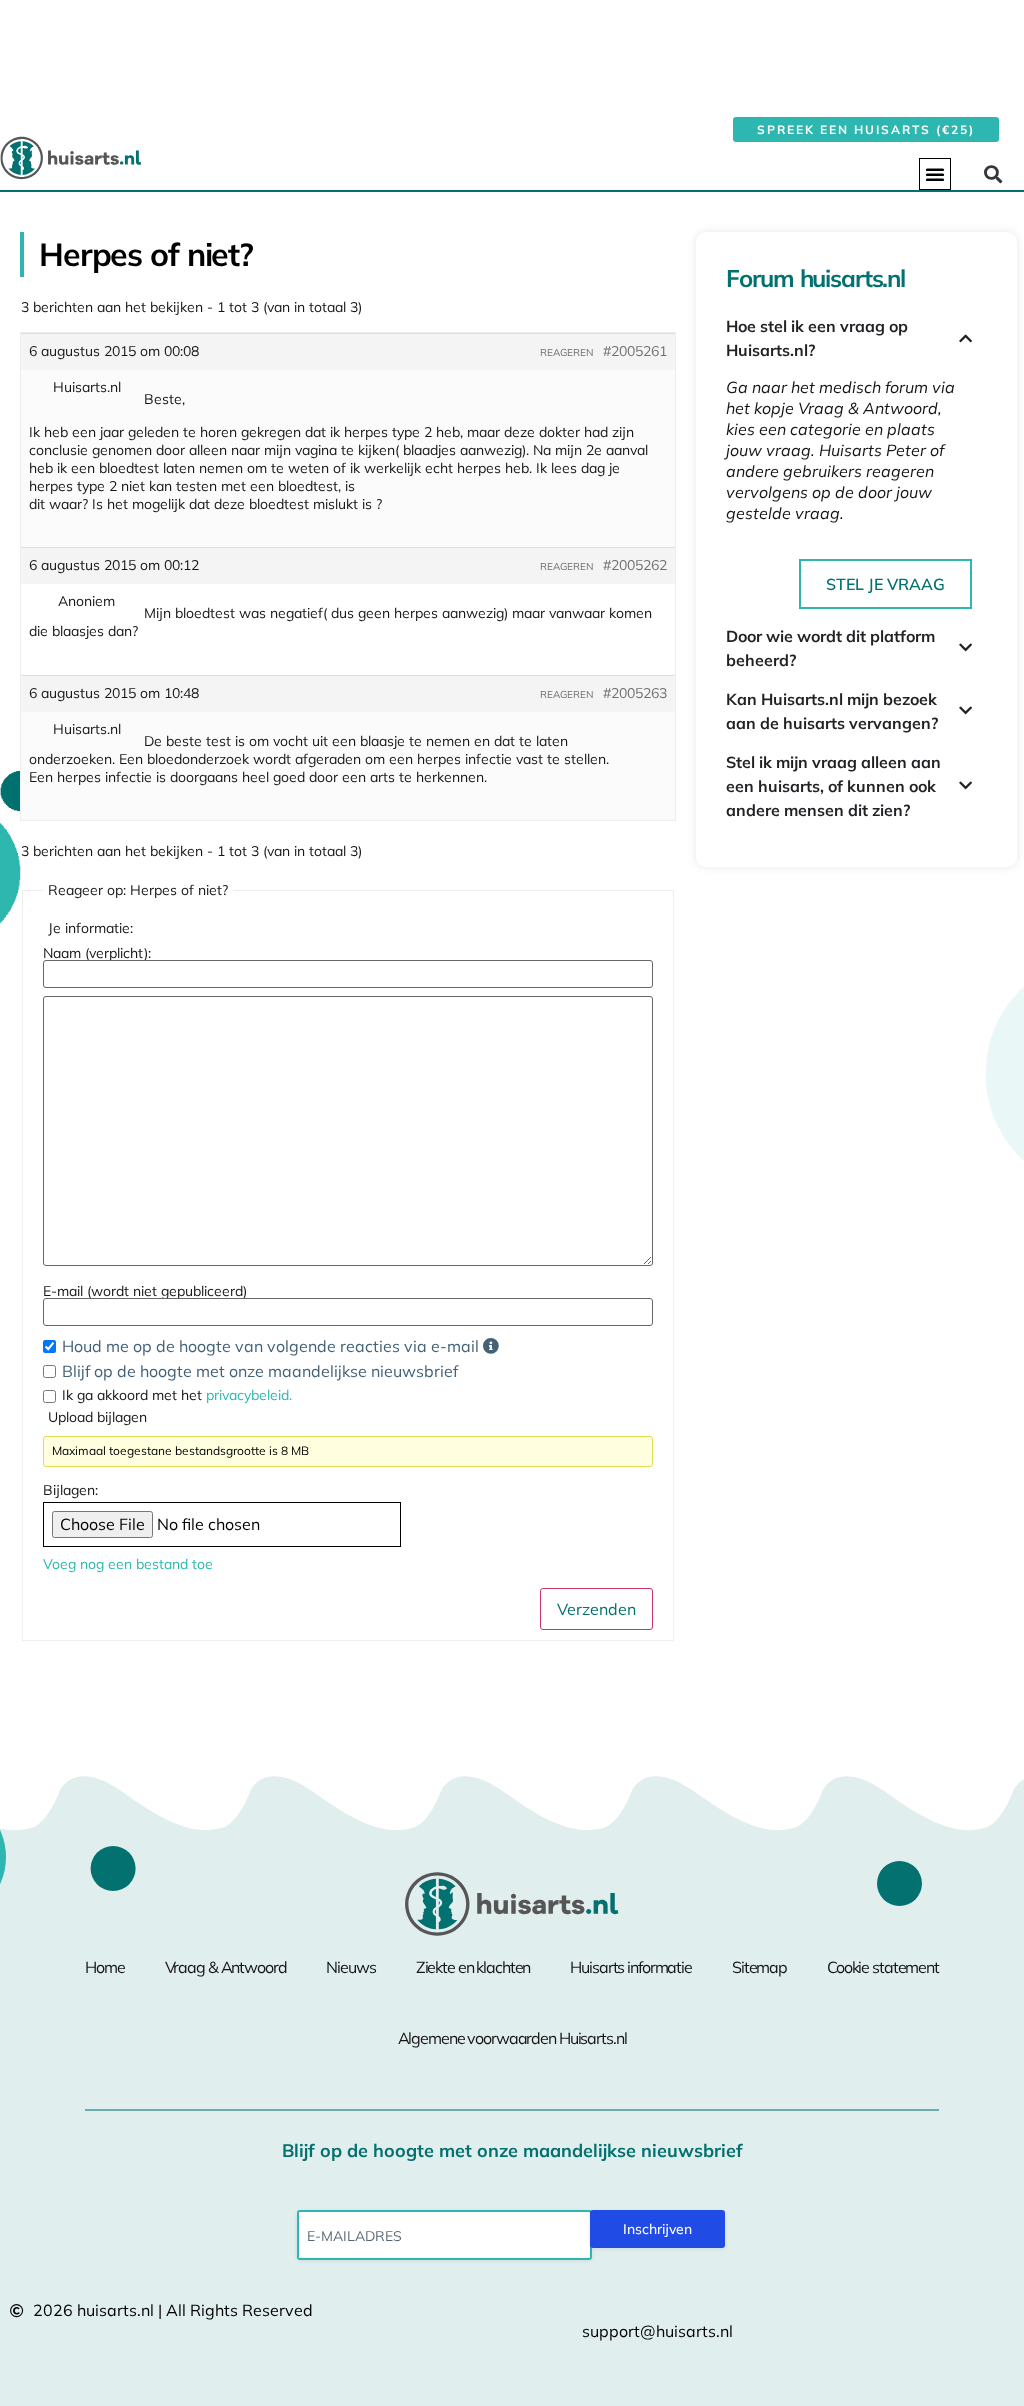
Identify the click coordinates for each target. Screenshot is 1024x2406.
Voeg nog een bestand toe (128, 1564)
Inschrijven (657, 2229)
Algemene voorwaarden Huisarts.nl (512, 2038)
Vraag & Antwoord (226, 1967)
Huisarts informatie (631, 1967)
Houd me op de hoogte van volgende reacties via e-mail (272, 1346)
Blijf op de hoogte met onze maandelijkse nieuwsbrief (260, 1371)
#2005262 (635, 565)
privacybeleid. (249, 1395)
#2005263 (635, 693)
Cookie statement (883, 1967)
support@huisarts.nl (657, 2331)
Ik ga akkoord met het (177, 1395)
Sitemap (759, 1967)
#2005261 (635, 351)
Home (104, 1967)
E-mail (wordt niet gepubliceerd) (145, 1291)
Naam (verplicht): (97, 953)
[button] (935, 174)
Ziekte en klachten (473, 1967)
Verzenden (596, 1609)
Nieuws (350, 1967)
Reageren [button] (566, 352)
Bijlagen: (70, 1490)
